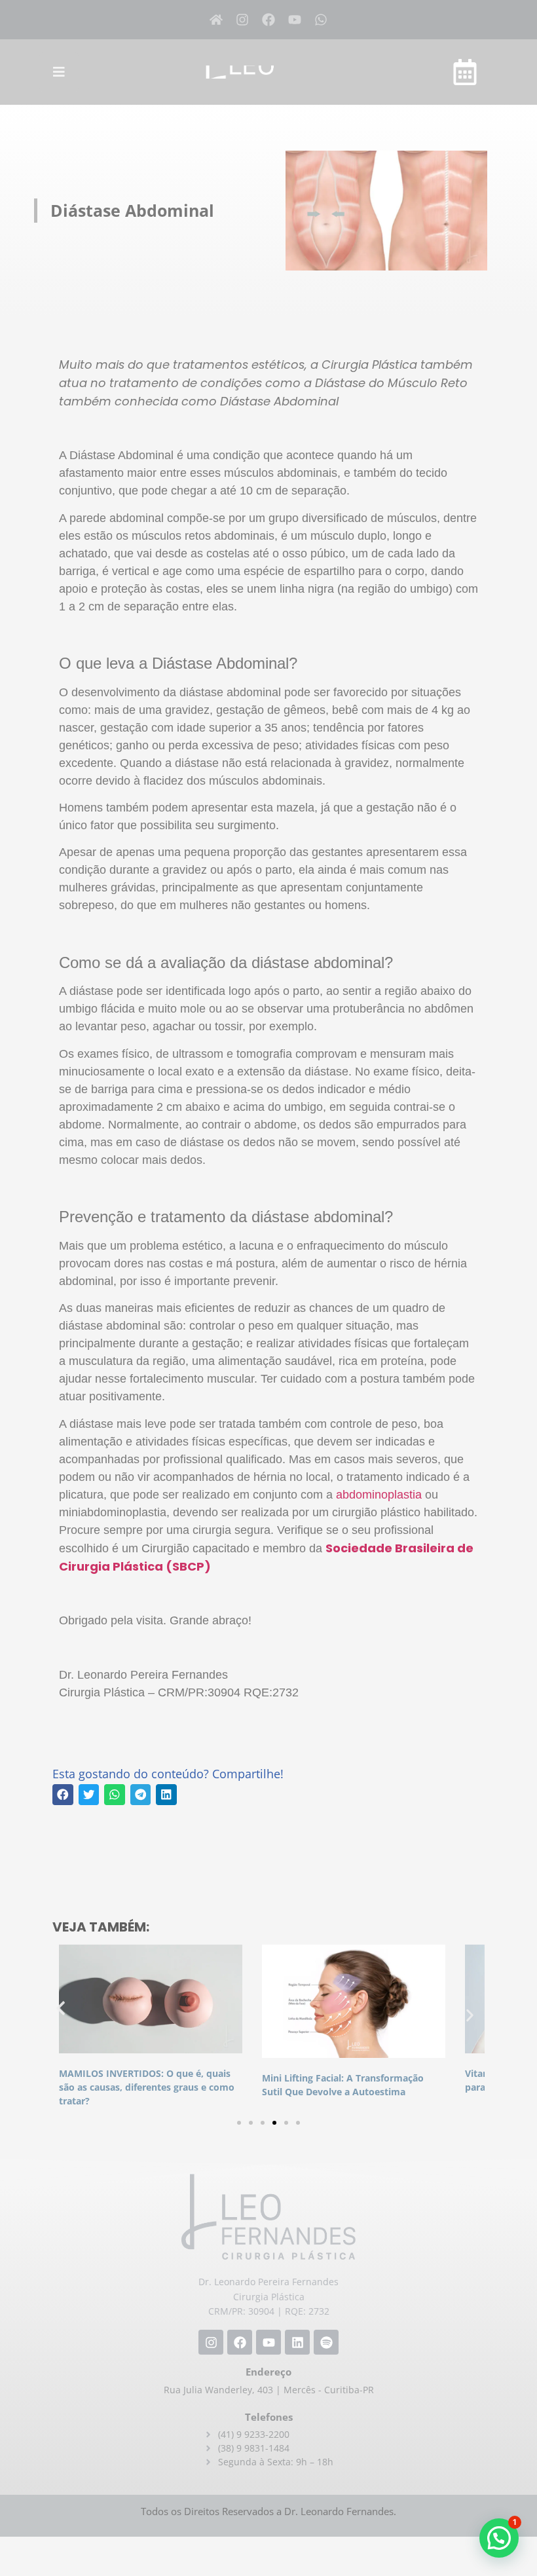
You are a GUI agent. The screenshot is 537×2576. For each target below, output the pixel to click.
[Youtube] (295, 20)
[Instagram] (242, 20)
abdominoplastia (379, 1495)
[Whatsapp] (321, 20)
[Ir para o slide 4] (274, 2123)
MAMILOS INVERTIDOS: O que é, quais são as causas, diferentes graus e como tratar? (147, 2087)
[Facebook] (268, 20)
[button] (63, 1795)
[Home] (216, 20)
